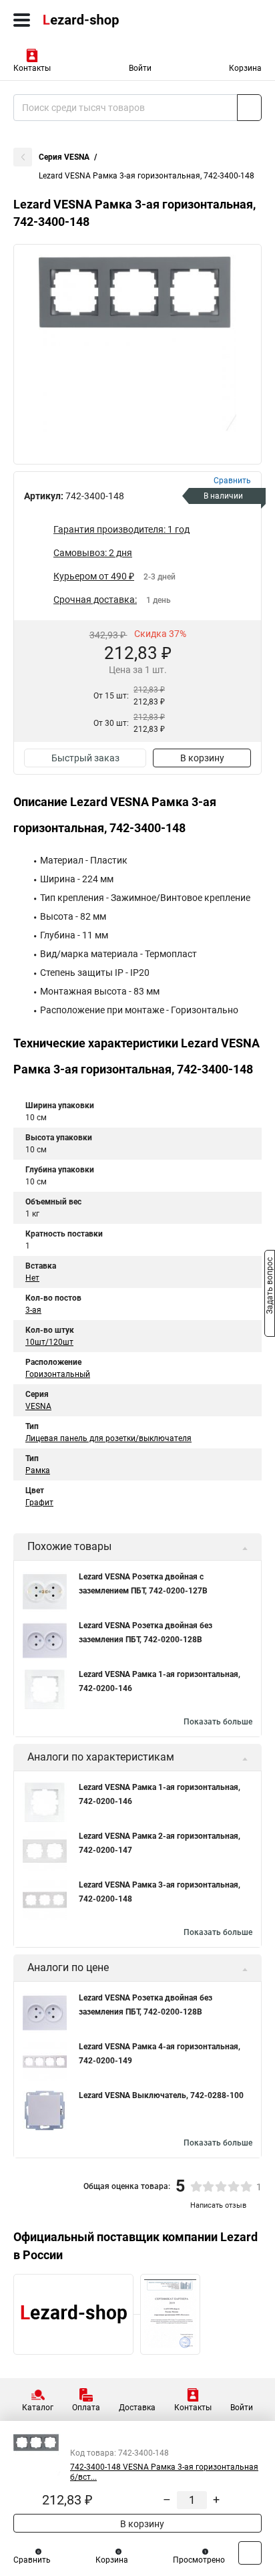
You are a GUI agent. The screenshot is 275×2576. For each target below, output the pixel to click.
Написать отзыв (218, 2205)
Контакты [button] (32, 68)
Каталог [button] (38, 2408)
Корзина (245, 68)
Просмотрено (199, 2560)
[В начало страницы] (250, 2553)
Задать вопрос (270, 1287)
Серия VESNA (64, 157)
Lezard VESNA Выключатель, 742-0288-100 (161, 2095)
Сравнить (32, 2560)
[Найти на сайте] (249, 108)
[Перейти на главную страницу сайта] (100, 20)
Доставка (137, 2408)
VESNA (38, 1406)
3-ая (33, 1310)
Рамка (38, 1470)
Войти (140, 68)
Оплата (86, 2408)
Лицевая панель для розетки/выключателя (108, 1438)
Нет (32, 1278)
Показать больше (218, 1722)
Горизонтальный (58, 1374)
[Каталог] (22, 20)
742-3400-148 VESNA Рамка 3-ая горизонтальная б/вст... (164, 2472)
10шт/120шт (49, 1342)
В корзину (202, 758)
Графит (39, 1503)
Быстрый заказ (85, 758)
